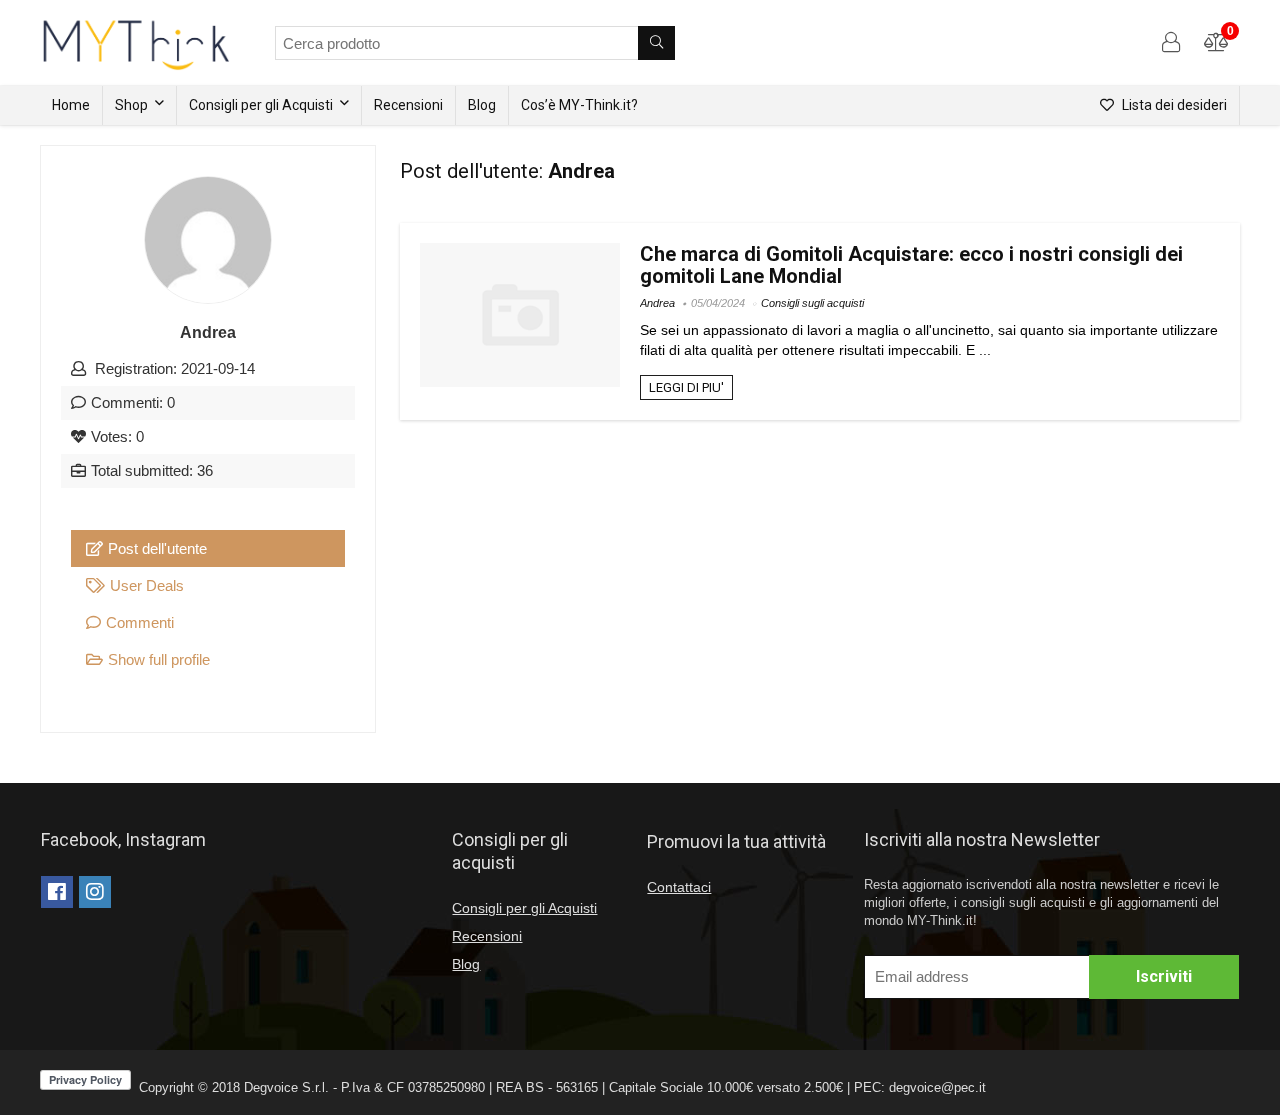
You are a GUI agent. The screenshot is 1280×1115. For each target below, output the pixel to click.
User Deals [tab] (147, 585)
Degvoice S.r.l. (286, 1087)
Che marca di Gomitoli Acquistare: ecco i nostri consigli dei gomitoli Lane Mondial (911, 265)
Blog (482, 105)
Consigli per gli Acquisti (261, 105)
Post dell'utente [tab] (157, 548)
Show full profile (159, 659)
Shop (131, 105)
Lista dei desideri (1173, 105)
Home (71, 105)
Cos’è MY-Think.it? (579, 105)
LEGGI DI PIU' (686, 387)
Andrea (657, 303)
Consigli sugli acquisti (812, 303)
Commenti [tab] (140, 622)
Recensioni (408, 105)
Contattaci (679, 887)
